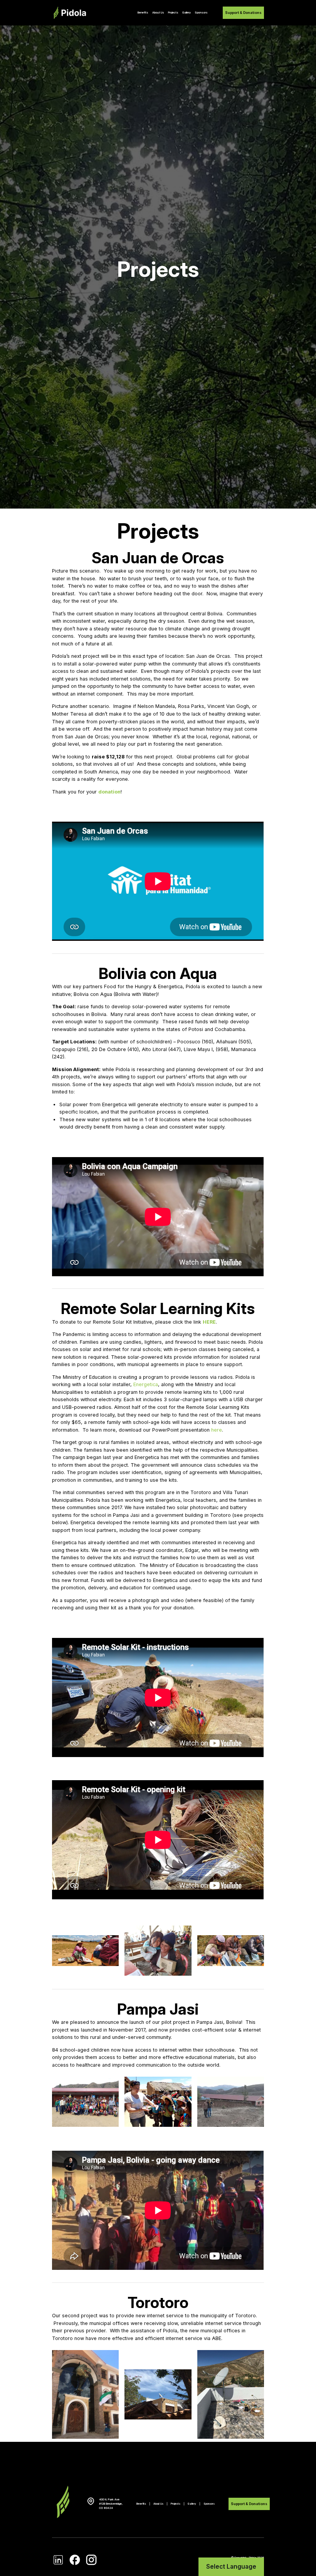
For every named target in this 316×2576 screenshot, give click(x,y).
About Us (158, 13)
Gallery (187, 13)
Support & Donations (243, 13)
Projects (173, 13)
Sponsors (201, 13)
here (217, 1430)
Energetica (146, 1384)
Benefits (143, 13)
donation (109, 792)
